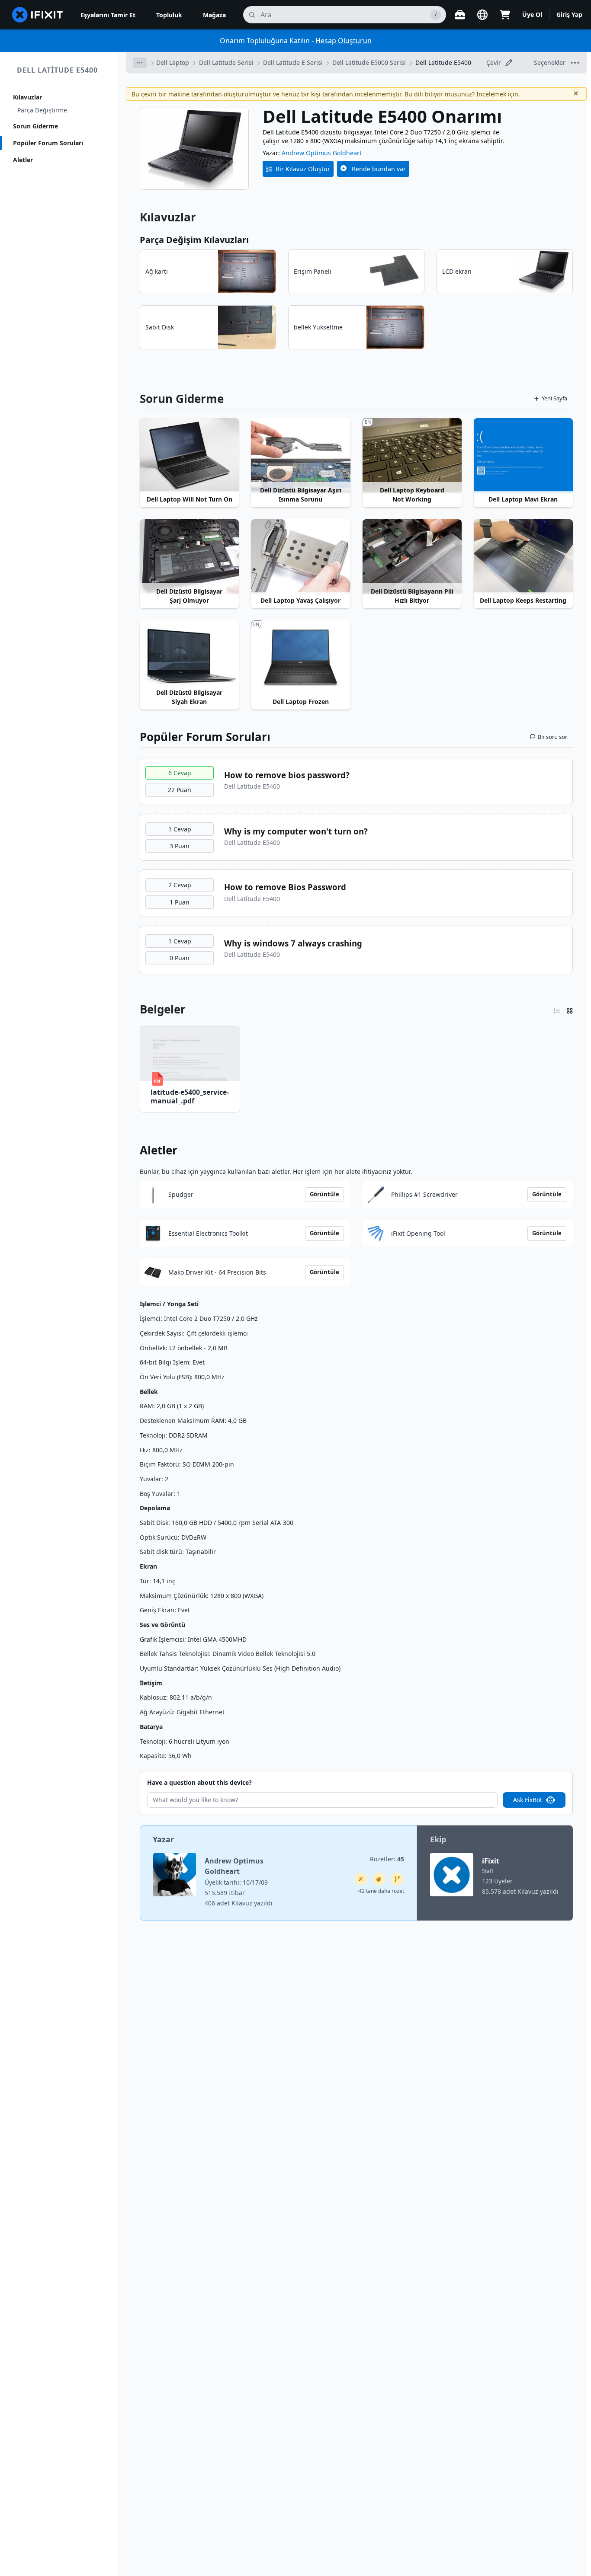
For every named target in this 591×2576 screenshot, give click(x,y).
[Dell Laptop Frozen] (300, 658)
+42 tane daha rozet (380, 1891)
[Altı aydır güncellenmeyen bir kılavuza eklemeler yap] (397, 1879)
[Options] (140, 63)
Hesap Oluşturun (344, 41)
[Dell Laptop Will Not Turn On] (189, 455)
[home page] (38, 15)
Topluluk (169, 15)
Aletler (23, 160)
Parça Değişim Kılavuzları (194, 240)
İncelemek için (497, 94)
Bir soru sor (552, 737)
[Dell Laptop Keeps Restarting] (523, 556)
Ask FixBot (528, 1800)
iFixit (491, 1861)
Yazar (163, 1839)
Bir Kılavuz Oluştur (303, 169)
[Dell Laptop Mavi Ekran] (523, 455)
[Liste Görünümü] (557, 1009)
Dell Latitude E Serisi (293, 62)
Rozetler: (387, 1859)
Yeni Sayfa (554, 398)
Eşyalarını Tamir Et (108, 15)
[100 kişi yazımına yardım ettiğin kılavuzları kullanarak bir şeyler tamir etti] (361, 1879)
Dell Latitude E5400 (57, 70)
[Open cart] (505, 15)
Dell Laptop (173, 62)
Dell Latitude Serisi (226, 62)
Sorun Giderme (35, 126)
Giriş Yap (569, 14)
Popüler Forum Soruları (48, 143)
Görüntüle (324, 1194)
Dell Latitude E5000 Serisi (369, 62)
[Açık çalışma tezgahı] (460, 15)
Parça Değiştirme (42, 110)
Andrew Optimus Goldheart (322, 153)
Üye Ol (532, 14)
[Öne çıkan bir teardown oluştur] (379, 1879)
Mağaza (214, 15)
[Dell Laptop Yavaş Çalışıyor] (300, 556)
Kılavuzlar (27, 97)
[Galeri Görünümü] (570, 1009)
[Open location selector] (482, 15)
